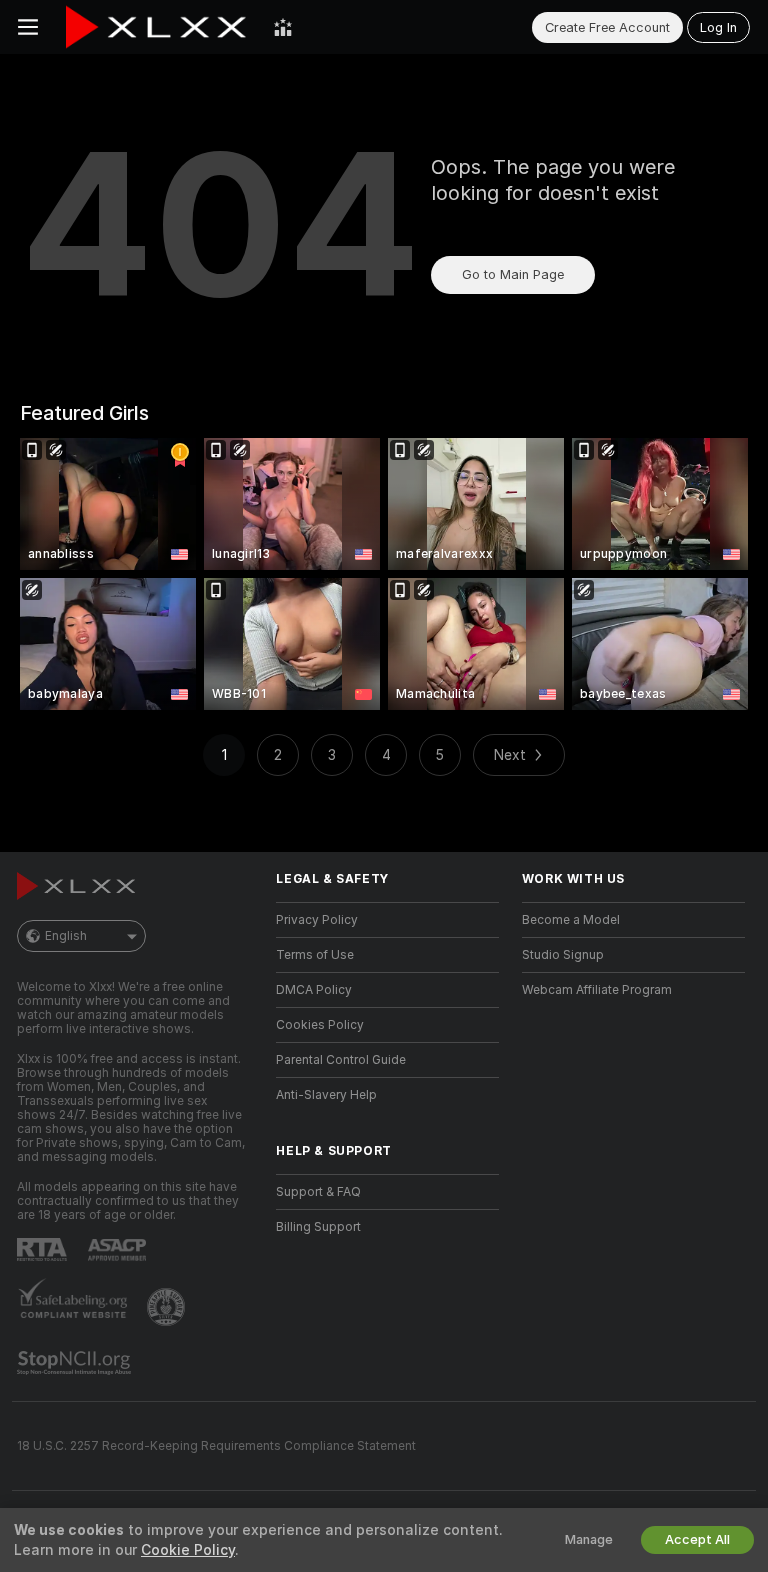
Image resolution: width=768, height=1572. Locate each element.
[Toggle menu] (28, 27)
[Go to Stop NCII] (76, 1363)
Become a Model (571, 920)
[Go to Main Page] (156, 27)
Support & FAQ (318, 1192)
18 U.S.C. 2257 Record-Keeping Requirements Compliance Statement (216, 1446)
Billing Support (318, 1227)
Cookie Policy (188, 1550)
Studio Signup (563, 955)
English (66, 936)
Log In (718, 27)
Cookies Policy (320, 1025)
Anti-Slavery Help (326, 1095)
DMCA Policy (314, 990)
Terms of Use (315, 955)
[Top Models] (283, 27)
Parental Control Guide (341, 1060)
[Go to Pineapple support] (168, 1307)
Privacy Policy (317, 920)
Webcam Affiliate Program (597, 990)
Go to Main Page (513, 274)
